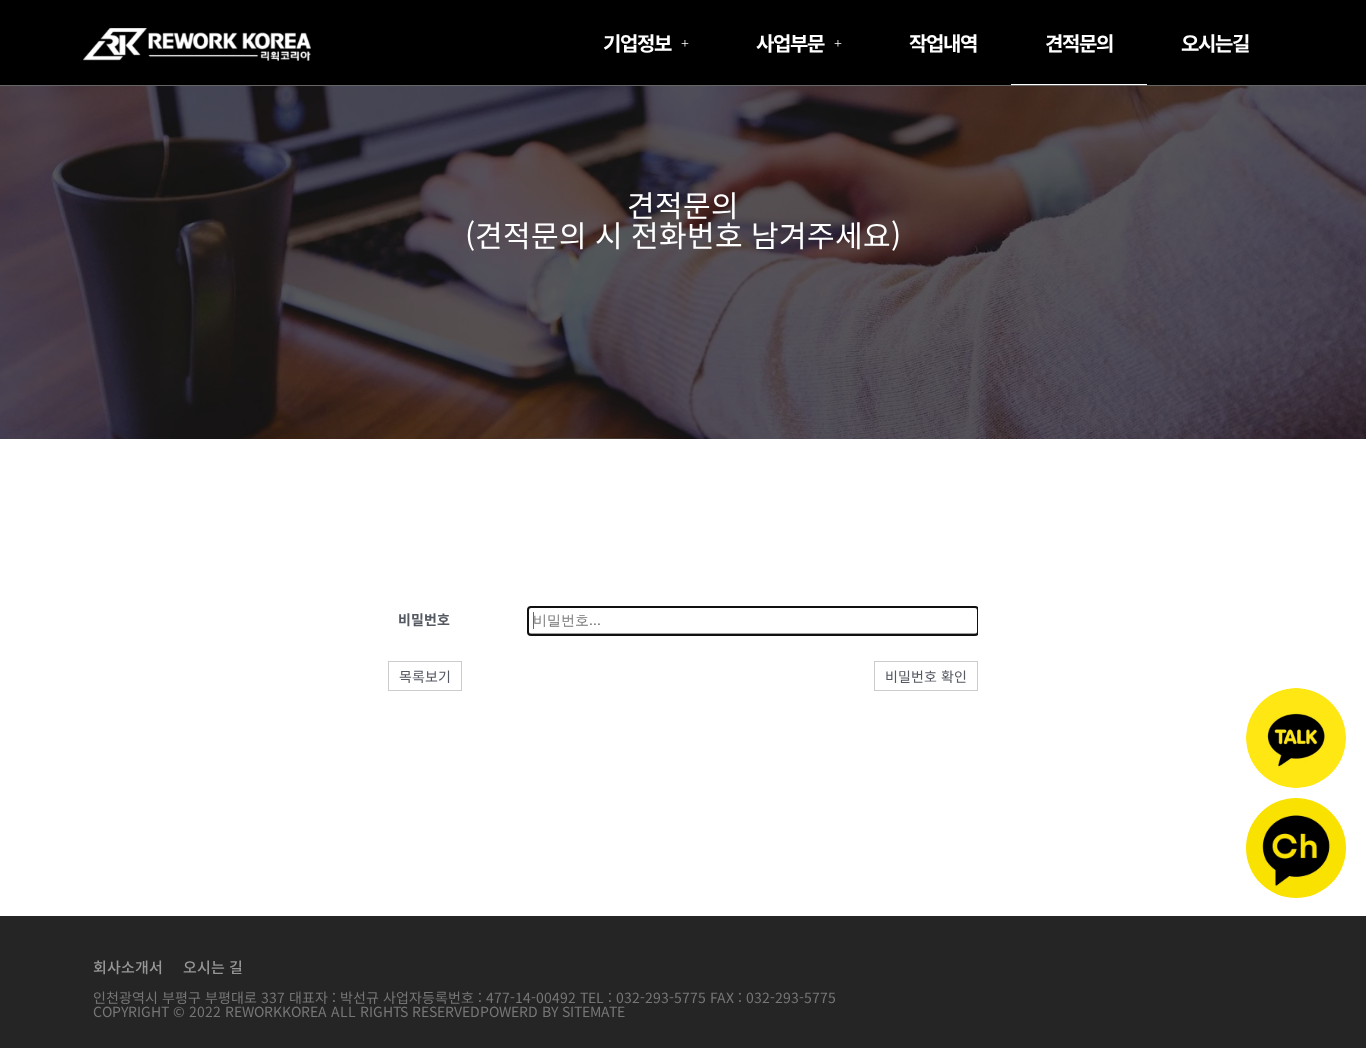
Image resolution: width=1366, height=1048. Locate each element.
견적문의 (1079, 42)
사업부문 (790, 42)
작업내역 (943, 42)
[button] (645, 43)
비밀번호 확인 (926, 676)
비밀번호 (424, 619)
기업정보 (637, 42)
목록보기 (425, 676)
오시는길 (1215, 42)
